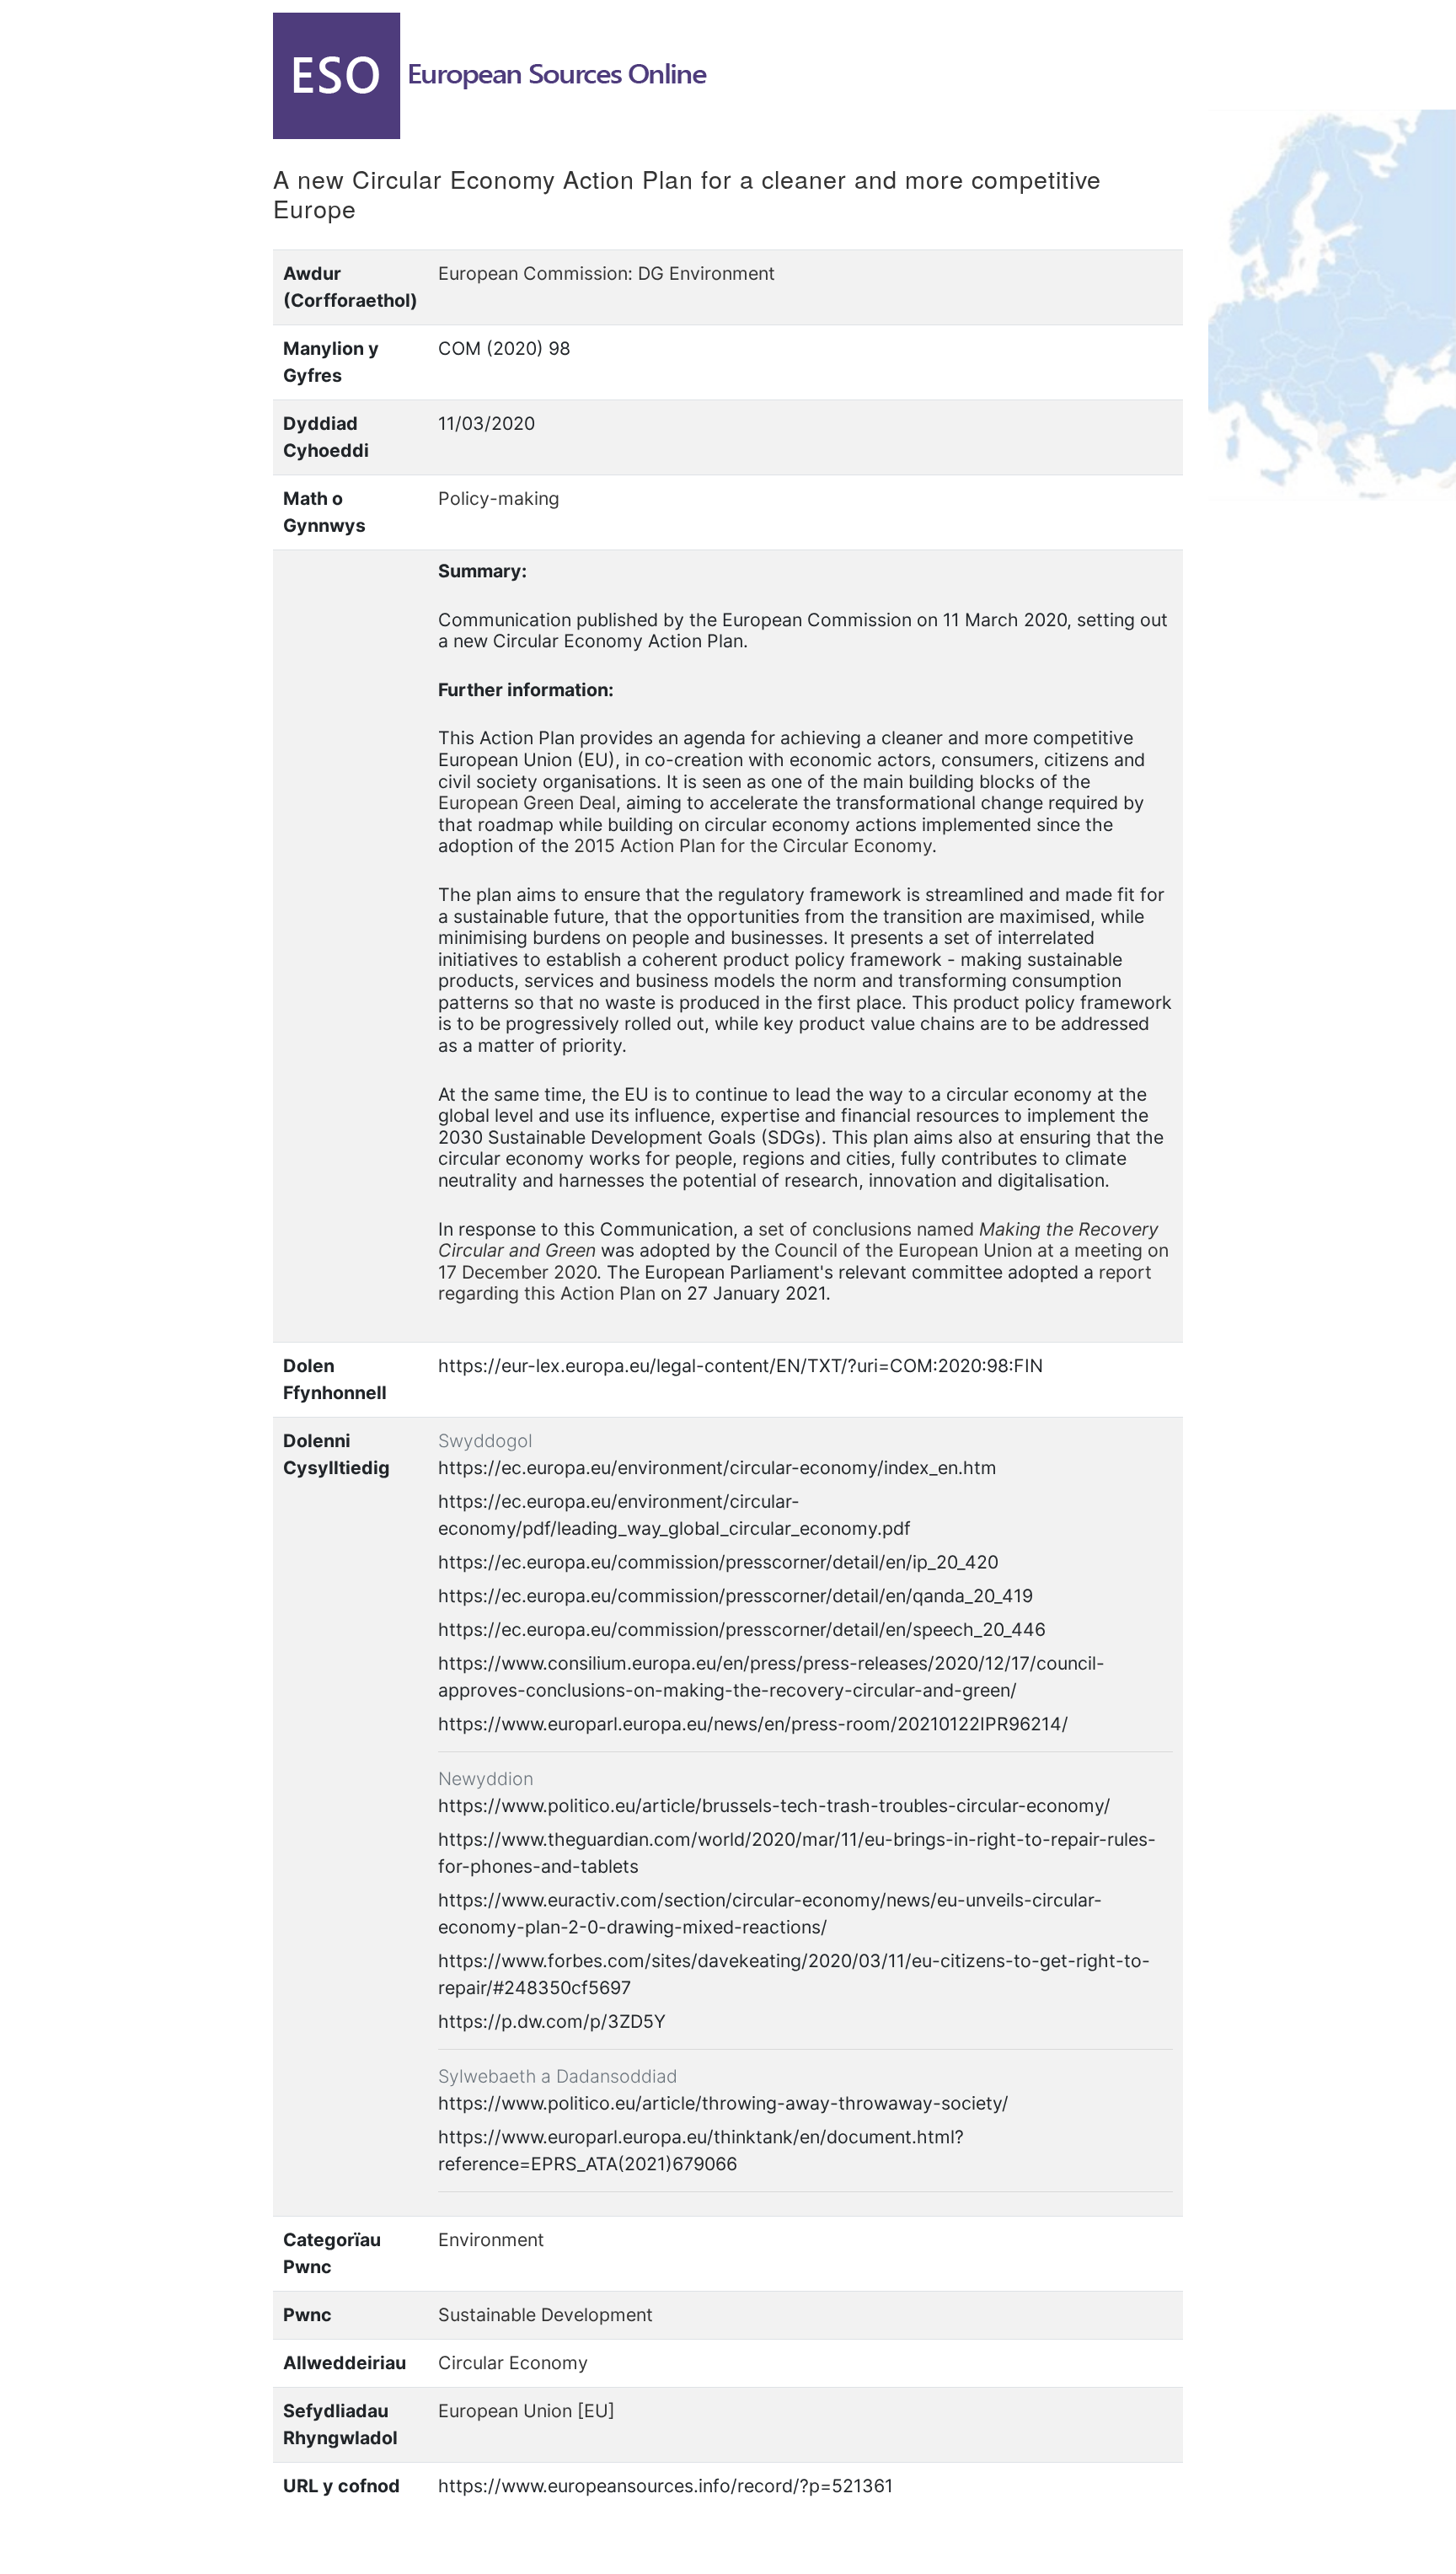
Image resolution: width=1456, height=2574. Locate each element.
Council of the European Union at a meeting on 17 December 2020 (803, 1261)
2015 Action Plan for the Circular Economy (753, 845)
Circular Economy (513, 2362)
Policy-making (499, 498)
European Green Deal (527, 802)
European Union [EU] (527, 2410)
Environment (491, 2239)
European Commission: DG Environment (607, 273)
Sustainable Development (546, 2314)
